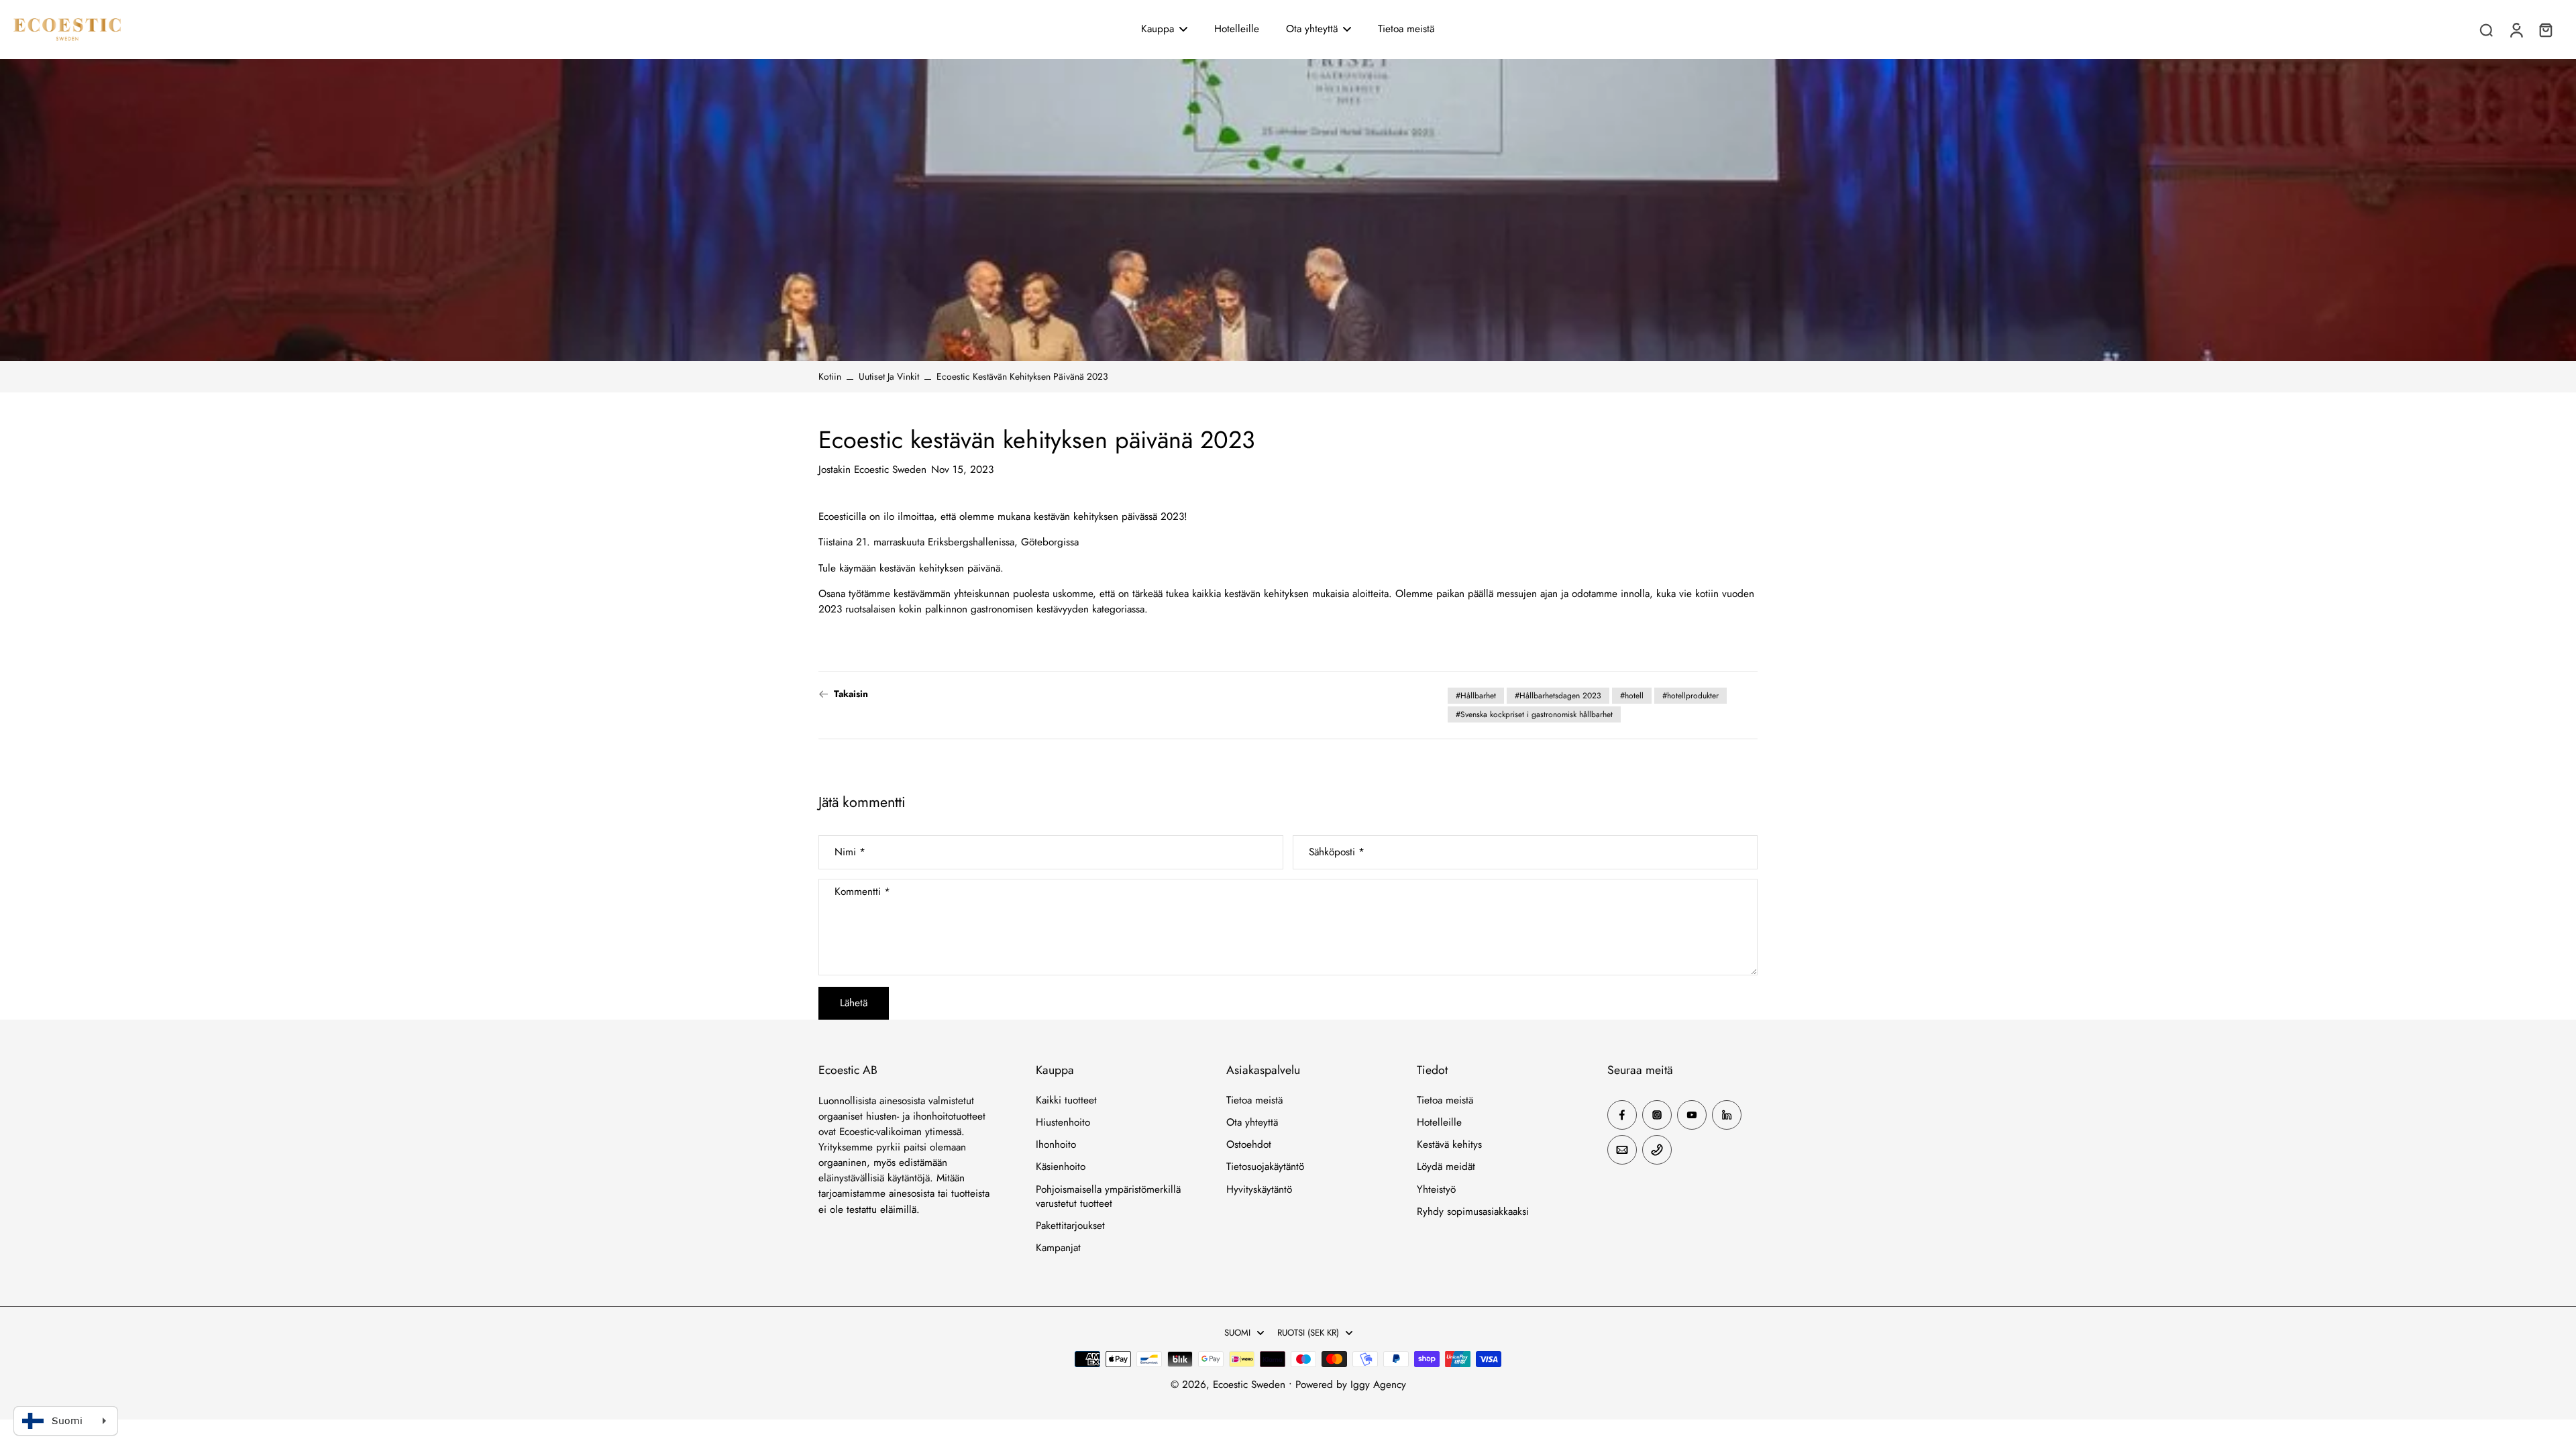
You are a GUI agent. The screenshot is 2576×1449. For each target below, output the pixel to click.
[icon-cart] (2545, 30)
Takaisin (851, 694)
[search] (2486, 30)
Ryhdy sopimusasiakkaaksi (1473, 1212)
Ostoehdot (1249, 1145)
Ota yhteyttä (1252, 1123)
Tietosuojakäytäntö (1265, 1167)
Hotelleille (1439, 1123)
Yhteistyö (1436, 1190)
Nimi (850, 852)
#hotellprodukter (1690, 696)
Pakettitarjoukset (1070, 1226)
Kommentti (862, 893)
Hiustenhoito (1063, 1123)
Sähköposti (1337, 852)
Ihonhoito (1056, 1145)
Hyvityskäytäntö (1259, 1190)
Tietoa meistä (1254, 1101)
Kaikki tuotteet (1066, 1101)
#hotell (1632, 696)
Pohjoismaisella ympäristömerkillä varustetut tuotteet (1108, 1197)
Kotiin (830, 376)
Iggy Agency (1378, 1385)
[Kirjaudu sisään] (2516, 30)
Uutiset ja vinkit (889, 376)
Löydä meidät (1446, 1167)
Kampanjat (1058, 1248)
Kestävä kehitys (1449, 1145)
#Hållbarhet (1476, 696)
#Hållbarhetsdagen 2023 (1558, 696)
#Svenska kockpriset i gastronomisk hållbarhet (1534, 714)
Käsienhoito (1061, 1167)
